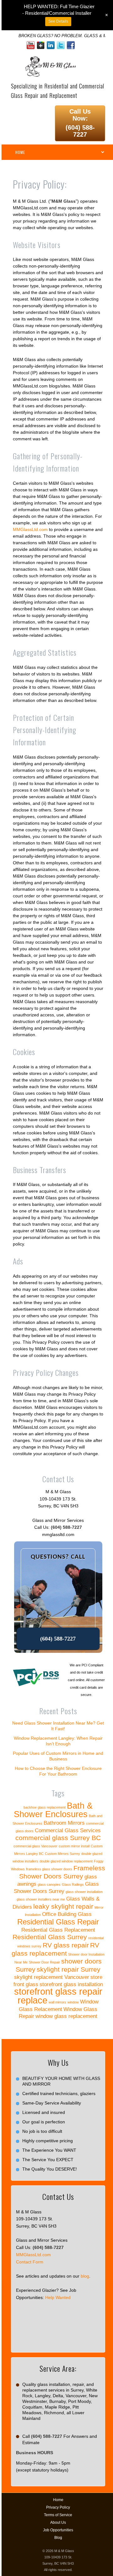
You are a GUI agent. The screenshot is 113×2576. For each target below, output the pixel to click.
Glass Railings (73, 1884)
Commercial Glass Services (68, 1830)
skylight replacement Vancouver (52, 1977)
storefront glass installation (71, 1984)
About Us (58, 2522)
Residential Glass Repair (58, 1922)
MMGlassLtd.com (30, 529)
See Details (58, 21)
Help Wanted (58, 2297)
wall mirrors (57, 2002)
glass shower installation (84, 1892)
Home (58, 2500)
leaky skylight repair (63, 1906)
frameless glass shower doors (49, 1869)
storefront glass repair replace (58, 1996)
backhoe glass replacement (45, 1807)
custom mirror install (74, 1846)
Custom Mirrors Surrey (62, 1854)
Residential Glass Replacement (58, 1930)
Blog (58, 2538)
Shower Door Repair (44, 1962)
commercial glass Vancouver (35, 1846)
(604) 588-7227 (80, 131)
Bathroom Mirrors (64, 1823)
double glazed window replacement (66, 1861)
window (73, 2002)
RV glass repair (66, 1945)
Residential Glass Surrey (50, 1937)
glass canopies (49, 1884)
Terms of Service (58, 2515)
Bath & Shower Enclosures (53, 1810)
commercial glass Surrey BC (58, 1838)
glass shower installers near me (41, 1899)
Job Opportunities (58, 2530)
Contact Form (30, 2262)
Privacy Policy (58, 2507)
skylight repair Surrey (69, 1969)
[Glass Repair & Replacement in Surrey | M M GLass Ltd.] (50, 60)
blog (85, 2276)
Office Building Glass (67, 1914)
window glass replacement (66, 2016)
